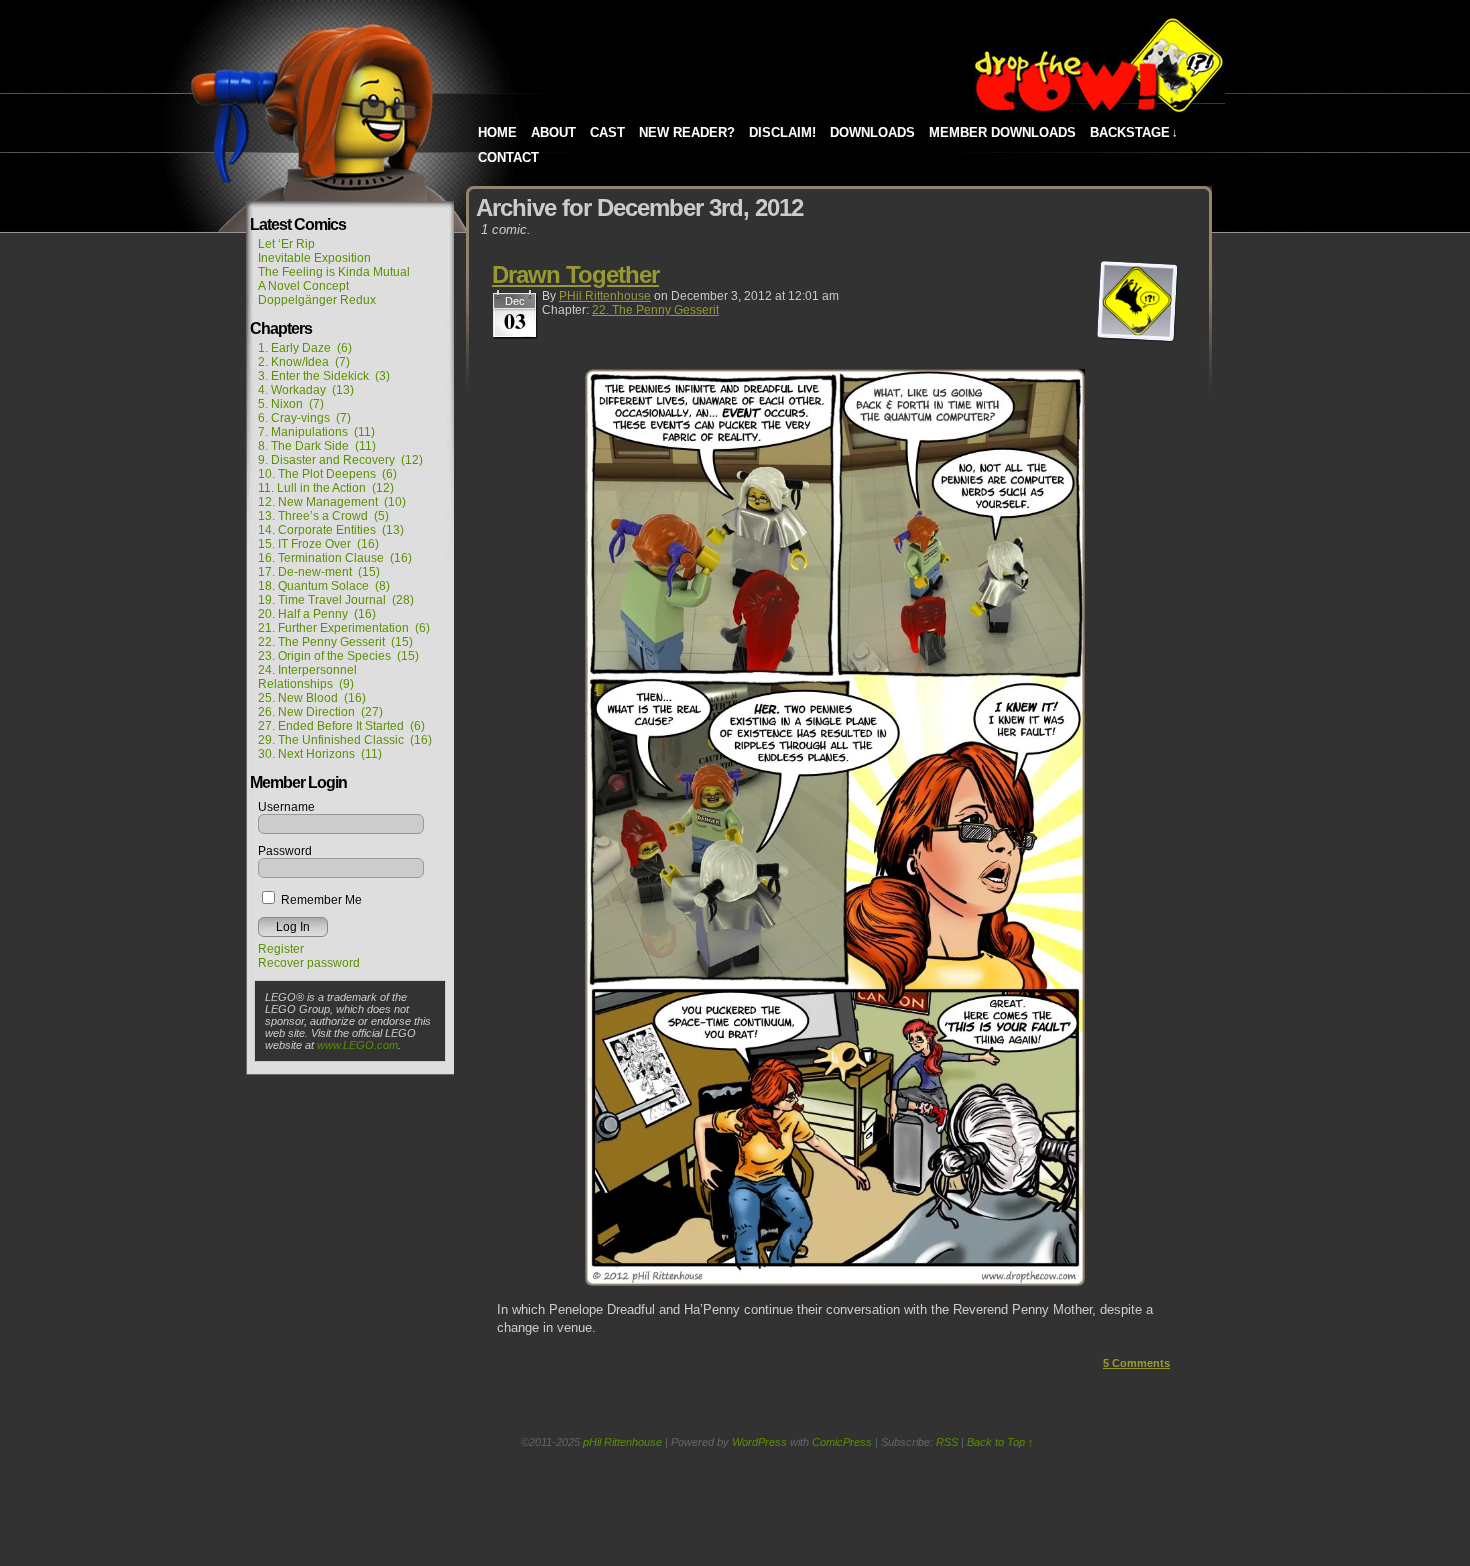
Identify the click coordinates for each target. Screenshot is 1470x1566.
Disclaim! (782, 132)
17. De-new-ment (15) (319, 572)
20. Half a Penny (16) (317, 614)
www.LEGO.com (357, 1045)
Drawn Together (575, 274)
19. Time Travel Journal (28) (336, 600)
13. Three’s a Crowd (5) (323, 516)
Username (286, 807)
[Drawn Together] (835, 1281)
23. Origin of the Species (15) (338, 656)
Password (285, 851)
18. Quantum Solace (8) (324, 586)
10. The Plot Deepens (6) (327, 474)
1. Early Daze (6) (305, 348)
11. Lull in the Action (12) (326, 488)
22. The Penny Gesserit (655, 310)
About (553, 132)
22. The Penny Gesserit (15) (335, 642)
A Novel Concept (303, 286)
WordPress (759, 1442)
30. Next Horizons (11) (320, 754)
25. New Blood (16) (312, 698)
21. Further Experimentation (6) (344, 628)
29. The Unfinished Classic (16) (345, 740)
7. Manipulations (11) (316, 432)
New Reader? (687, 132)
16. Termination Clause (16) (335, 558)
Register (281, 949)
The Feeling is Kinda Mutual (334, 272)
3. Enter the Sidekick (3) (324, 376)
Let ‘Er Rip (286, 244)
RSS (947, 1442)
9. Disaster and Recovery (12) (340, 460)
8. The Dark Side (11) (317, 446)
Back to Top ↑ (1000, 1442)
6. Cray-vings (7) (304, 418)
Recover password (309, 963)
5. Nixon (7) (291, 404)
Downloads (872, 132)
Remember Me (320, 900)
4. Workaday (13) (306, 390)
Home (497, 132)
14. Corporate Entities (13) (331, 530)
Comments (1136, 1363)
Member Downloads (1002, 132)
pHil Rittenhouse (605, 296)
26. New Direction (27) (320, 712)
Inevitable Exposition (314, 258)
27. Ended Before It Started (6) (341, 726)
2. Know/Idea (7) (304, 362)
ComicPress (842, 1442)
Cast (607, 132)
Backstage (1134, 132)
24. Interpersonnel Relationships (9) (307, 677)
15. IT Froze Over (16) (318, 544)
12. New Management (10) (332, 502)
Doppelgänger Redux (317, 300)
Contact (508, 157)
